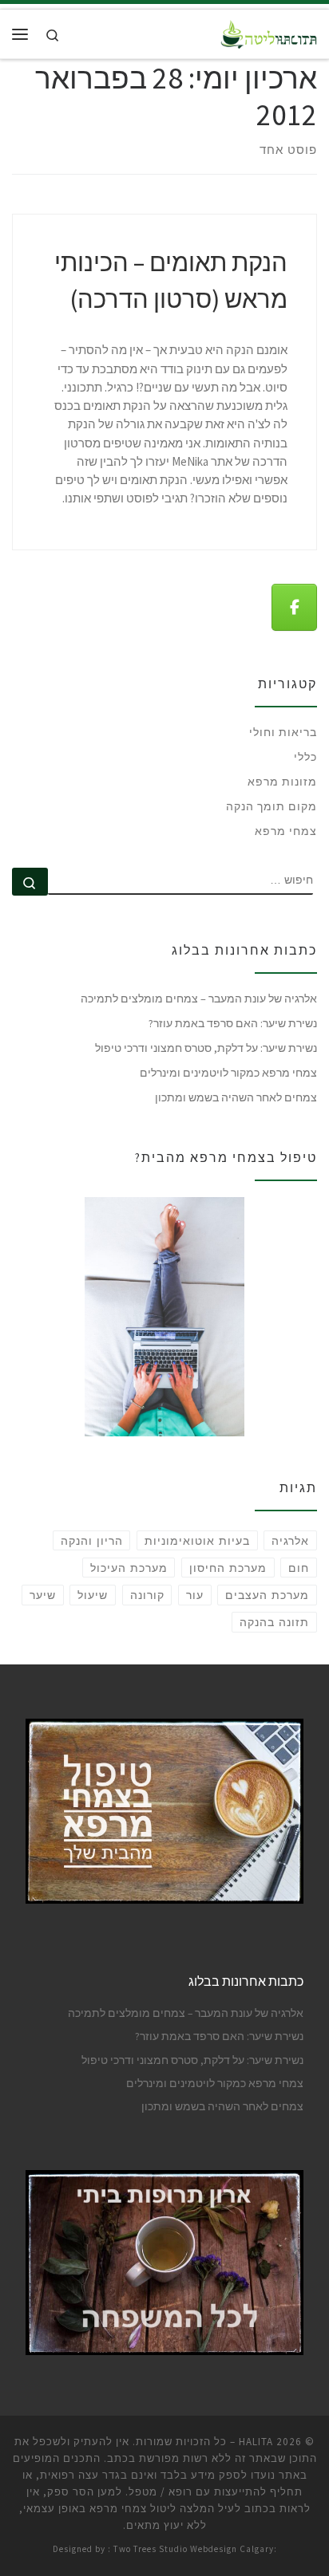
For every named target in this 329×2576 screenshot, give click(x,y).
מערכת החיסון (228, 1568)
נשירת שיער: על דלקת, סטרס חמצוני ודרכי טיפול (206, 1048)
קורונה (147, 1595)
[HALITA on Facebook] (294, 607)
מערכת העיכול (129, 1568)
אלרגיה (290, 1541)
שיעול (93, 1595)
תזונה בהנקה (274, 1622)
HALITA (256, 2442)
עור (195, 1595)
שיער (43, 1595)
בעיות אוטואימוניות (197, 1541)
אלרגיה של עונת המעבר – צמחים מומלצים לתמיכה (199, 998)
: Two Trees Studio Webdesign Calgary (191, 2549)
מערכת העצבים (267, 1595)
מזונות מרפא (282, 782)
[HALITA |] (269, 32)
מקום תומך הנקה (272, 806)
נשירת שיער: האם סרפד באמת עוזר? (233, 1023)
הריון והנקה (92, 1541)
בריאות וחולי (283, 732)
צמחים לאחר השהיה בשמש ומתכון (236, 1097)
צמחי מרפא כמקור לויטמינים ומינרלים (228, 1073)
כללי (305, 757)
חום (299, 1568)
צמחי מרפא (286, 831)
